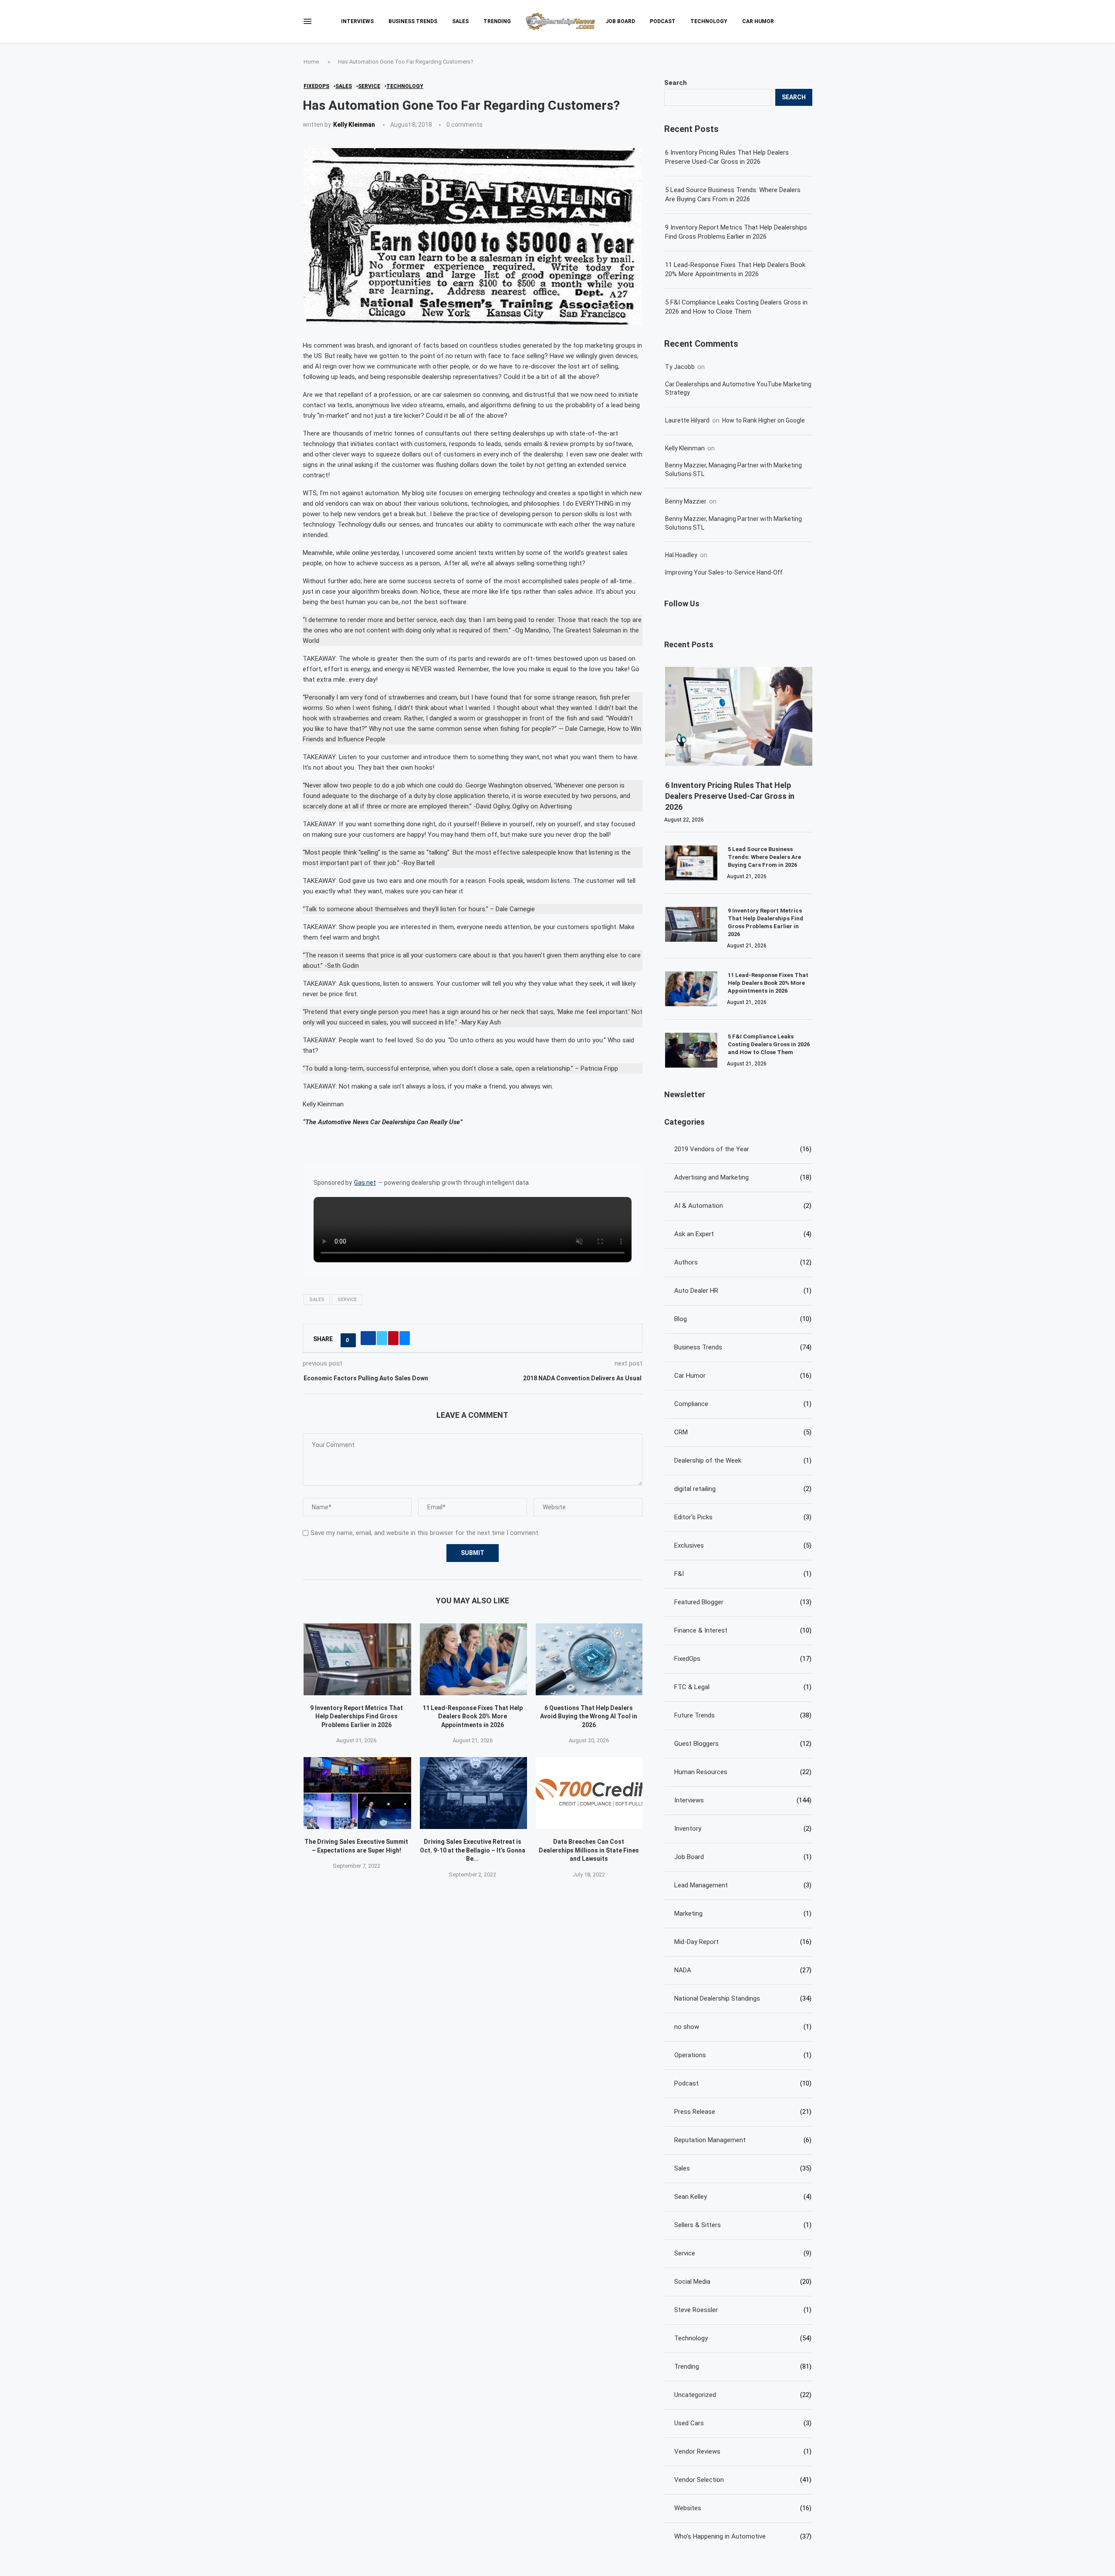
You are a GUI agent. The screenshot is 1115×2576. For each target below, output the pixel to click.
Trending (497, 21)
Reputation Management (743, 2140)
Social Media (743, 2282)
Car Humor (758, 21)
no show (743, 2027)
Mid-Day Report (743, 1942)
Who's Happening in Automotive (743, 2536)
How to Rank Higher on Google (764, 420)
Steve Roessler (743, 2310)
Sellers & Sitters (743, 2225)
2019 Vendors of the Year (743, 1149)
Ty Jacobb (680, 367)
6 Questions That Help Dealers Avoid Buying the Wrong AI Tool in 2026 (589, 1716)
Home (311, 62)
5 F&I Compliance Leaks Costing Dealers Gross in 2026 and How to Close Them (736, 307)
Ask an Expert (743, 1234)
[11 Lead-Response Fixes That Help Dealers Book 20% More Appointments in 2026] (474, 1659)
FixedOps (743, 1659)
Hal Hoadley (681, 555)
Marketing (743, 1913)
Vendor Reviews (743, 2451)
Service (347, 1300)
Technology (709, 21)
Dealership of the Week (743, 1460)
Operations (743, 2055)
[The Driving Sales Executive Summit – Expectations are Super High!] (357, 1793)
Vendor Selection (743, 2480)
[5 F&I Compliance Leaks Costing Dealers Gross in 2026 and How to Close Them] (691, 1050)
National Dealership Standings (743, 1998)
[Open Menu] (307, 21)
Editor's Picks (743, 1517)
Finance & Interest (743, 1630)
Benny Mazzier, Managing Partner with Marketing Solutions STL (733, 470)
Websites (743, 2508)
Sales (460, 21)
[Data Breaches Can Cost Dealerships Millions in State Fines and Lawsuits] (590, 1793)
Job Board (620, 21)
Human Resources (743, 1772)
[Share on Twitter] (382, 1338)
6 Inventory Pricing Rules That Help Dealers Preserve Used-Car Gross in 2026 (727, 157)
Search (676, 83)
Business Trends (413, 21)
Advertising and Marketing (743, 1177)
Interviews (357, 21)
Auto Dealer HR (743, 1291)
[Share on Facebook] (368, 1338)
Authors (743, 1262)
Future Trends (743, 1715)
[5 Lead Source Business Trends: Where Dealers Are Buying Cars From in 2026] (691, 863)
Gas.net (365, 1183)
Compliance (743, 1404)
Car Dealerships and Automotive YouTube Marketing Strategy (738, 389)
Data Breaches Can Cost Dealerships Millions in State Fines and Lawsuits (589, 1850)
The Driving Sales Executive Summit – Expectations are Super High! (356, 1846)
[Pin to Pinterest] (393, 1338)
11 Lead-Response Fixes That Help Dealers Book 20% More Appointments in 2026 (473, 1716)
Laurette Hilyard (687, 420)
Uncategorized (743, 2395)
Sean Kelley (743, 2197)
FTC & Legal (743, 1687)
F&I (743, 1574)
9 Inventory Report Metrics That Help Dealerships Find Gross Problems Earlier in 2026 (356, 1716)
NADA (743, 1970)
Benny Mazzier (686, 501)
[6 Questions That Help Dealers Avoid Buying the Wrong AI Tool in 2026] (590, 1659)
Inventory (743, 1829)
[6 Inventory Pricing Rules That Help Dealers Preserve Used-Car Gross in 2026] (739, 716)
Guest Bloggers (743, 1744)
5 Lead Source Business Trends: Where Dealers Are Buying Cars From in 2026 (733, 194)
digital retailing (743, 1489)
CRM (743, 1432)
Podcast (663, 21)
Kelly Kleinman (354, 125)
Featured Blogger (743, 1602)
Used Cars (743, 2423)
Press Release (743, 2112)
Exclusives (743, 1545)
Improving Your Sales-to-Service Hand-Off (724, 572)
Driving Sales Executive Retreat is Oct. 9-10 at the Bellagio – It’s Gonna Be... (473, 1850)
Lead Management (743, 1885)
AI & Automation (743, 1206)
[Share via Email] (405, 1338)
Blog (743, 1319)
